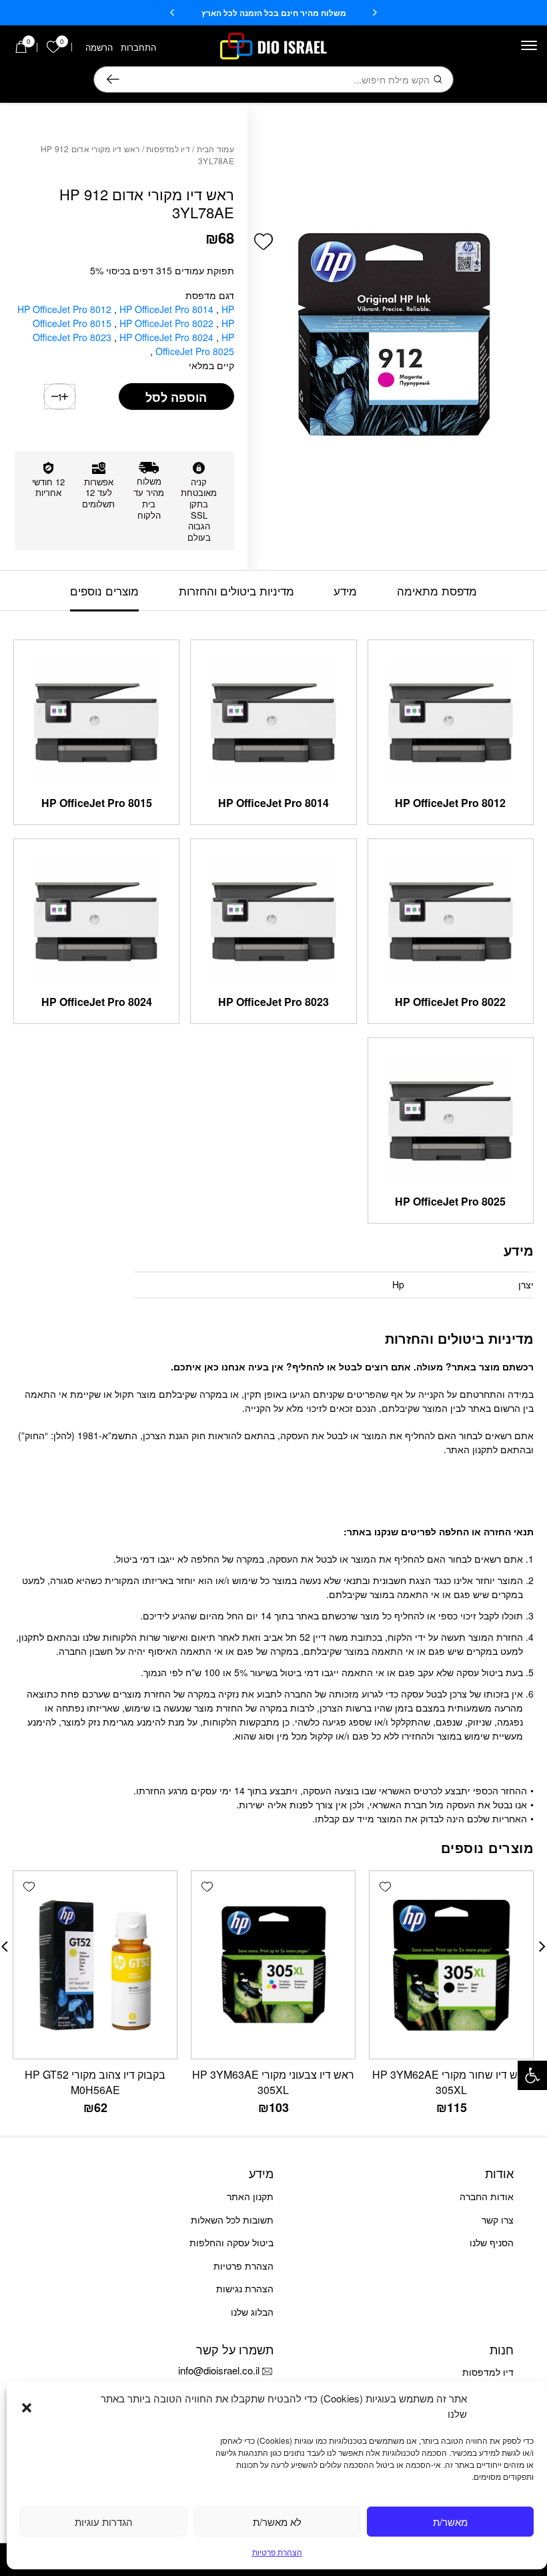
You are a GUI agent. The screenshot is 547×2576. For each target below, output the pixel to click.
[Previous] (375, 13)
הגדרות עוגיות (104, 2522)
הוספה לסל (176, 397)
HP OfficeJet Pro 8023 (273, 1002)
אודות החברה (487, 2196)
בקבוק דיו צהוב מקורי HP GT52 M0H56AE (95, 2082)
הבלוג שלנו (252, 2312)
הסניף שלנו (492, 2242)
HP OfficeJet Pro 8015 (97, 803)
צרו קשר (498, 2220)
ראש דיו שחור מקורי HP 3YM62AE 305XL (451, 2082)
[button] (532, 2075)
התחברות (138, 47)
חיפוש (113, 79)
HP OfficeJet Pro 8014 (168, 309)
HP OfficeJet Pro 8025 (193, 344)
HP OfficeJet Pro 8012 (66, 309)
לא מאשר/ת (277, 2522)
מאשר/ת (450, 2522)
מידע (345, 590)
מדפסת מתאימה (437, 590)
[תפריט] (529, 45)
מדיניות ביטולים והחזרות (236, 590)
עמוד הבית (215, 149)
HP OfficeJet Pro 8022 (168, 323)
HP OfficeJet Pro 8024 (168, 337)
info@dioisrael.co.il (219, 2370)
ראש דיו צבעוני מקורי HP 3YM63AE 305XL (273, 2082)
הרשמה (99, 47)
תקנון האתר (250, 2196)
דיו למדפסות (168, 149)
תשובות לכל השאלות (232, 2220)
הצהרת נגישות (245, 2288)
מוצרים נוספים (104, 590)
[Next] (172, 13)
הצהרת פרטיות (277, 2552)
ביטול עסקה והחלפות (231, 2242)
